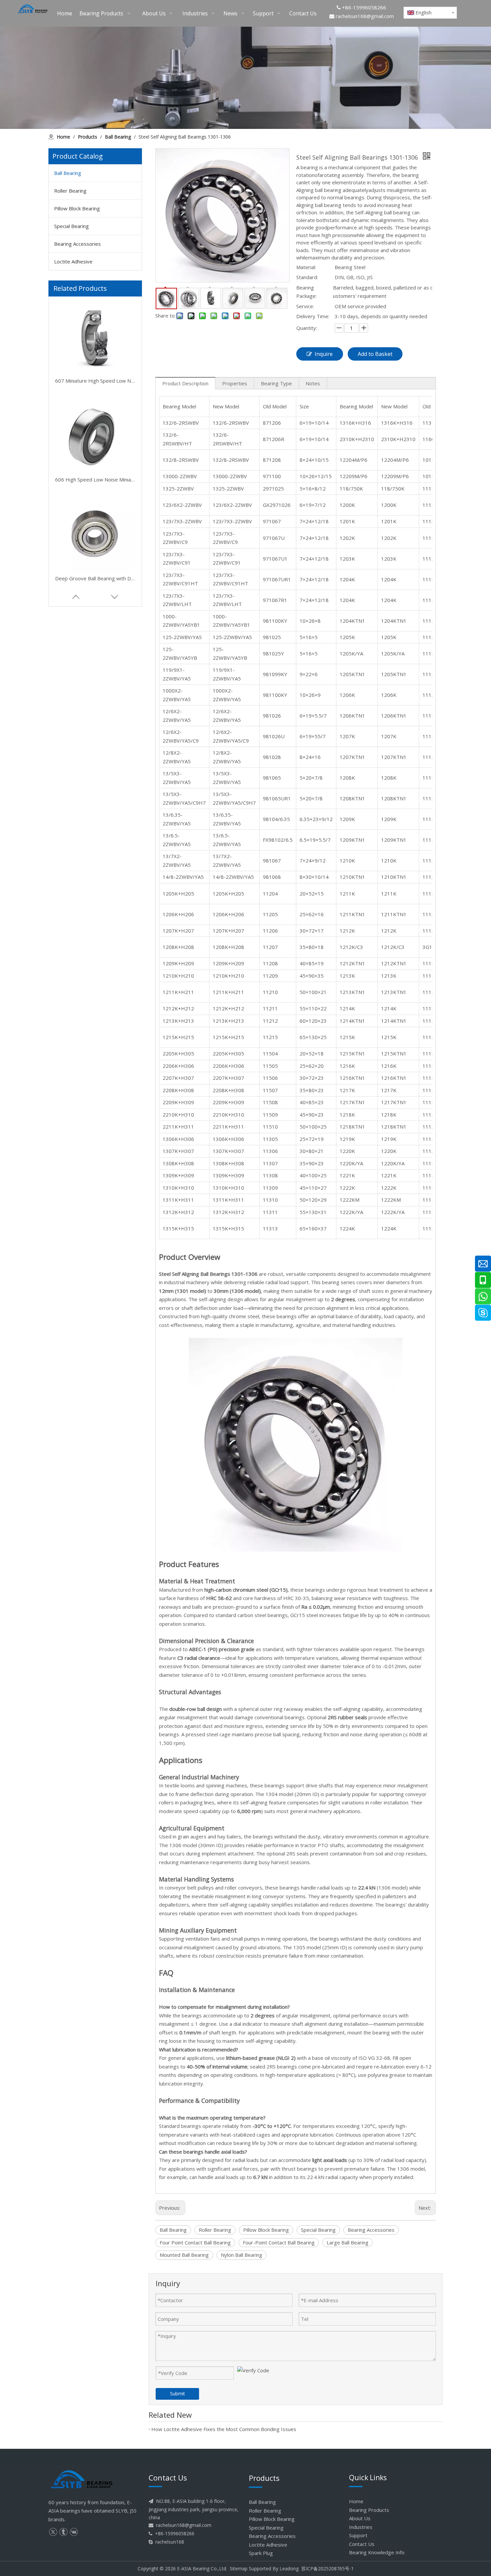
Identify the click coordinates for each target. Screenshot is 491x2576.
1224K (347, 1228)
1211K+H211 (178, 992)
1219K (347, 1139)
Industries (361, 2527)
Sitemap (239, 2568)
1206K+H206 (178, 914)
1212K (347, 931)
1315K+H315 (178, 1228)
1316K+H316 (355, 423)
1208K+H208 (178, 947)
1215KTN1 (352, 1053)
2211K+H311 (178, 1127)
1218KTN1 (352, 1127)
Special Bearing (71, 226)
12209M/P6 (354, 476)
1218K (347, 1115)
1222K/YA (351, 1212)
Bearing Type (276, 383)
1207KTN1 (352, 757)
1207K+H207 (178, 931)
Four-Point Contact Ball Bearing (279, 2242)
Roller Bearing (70, 191)
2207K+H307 (178, 1078)
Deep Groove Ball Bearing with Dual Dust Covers (95, 479)
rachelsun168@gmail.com (365, 16)
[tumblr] (63, 2532)
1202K (347, 538)
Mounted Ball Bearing (184, 2255)
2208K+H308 (178, 1090)
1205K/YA (351, 653)
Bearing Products (369, 2510)
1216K (347, 1066)
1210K (347, 860)
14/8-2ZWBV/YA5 (183, 877)
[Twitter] (53, 2532)
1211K (347, 894)
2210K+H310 (178, 1115)
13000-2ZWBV (180, 476)
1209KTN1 (352, 840)
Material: (306, 267)
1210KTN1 (352, 877)
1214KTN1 (352, 1021)
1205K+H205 (178, 894)
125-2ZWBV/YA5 (182, 637)
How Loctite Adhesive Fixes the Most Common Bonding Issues (224, 2429)
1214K (347, 1008)
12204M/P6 (354, 460)
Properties (235, 383)
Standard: (307, 277)
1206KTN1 (352, 716)
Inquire (324, 354)
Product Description (185, 383)
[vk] (74, 2532)
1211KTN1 (352, 914)
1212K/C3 (351, 947)
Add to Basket (375, 354)
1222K (347, 1188)
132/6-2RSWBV (181, 423)
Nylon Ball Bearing (241, 2255)
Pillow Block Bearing (77, 208)
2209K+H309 (178, 1102)
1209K (347, 819)
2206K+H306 (178, 1066)
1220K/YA (351, 1163)
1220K (347, 1151)
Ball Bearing (68, 173)
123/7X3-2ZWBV (182, 521)
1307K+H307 (178, 1151)
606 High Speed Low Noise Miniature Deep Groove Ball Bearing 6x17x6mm (95, 381)
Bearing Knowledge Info (377, 2552)
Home (356, 2501)
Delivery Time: (313, 316)
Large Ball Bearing (348, 2242)
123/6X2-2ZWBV (182, 505)
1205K (347, 637)
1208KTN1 (352, 798)
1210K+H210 (178, 976)
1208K (347, 778)
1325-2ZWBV (178, 488)
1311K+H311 (178, 1200)
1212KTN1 (352, 963)
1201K (347, 521)
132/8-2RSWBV (181, 460)
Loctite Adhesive (73, 261)
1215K (347, 1037)
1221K (347, 1175)
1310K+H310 (178, 1188)
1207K (347, 736)
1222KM (350, 1200)
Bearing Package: (306, 292)
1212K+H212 (178, 1008)
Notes (313, 383)
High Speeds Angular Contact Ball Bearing (95, 578)
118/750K (351, 488)
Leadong (289, 2568)
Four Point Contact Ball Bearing (195, 2242)
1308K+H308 (178, 1163)
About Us (360, 2518)
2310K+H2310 (357, 439)
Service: (305, 306)
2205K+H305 (178, 1053)
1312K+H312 (178, 1212)
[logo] (82, 2480)
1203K (347, 559)
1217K (347, 1090)
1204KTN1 (352, 621)
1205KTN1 (352, 674)
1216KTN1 (352, 1078)
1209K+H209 (178, 963)
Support (358, 2535)
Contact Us (362, 2544)
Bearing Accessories (77, 244)
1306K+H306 (178, 1139)
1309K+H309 (178, 1175)
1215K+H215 (178, 1037)
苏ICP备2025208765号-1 (328, 2568)
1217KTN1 (352, 1102)
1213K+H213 (178, 1021)
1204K (347, 579)
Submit (178, 2394)
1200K (347, 505)
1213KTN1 (352, 992)
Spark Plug (261, 2553)
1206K (347, 695)
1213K (347, 976)
